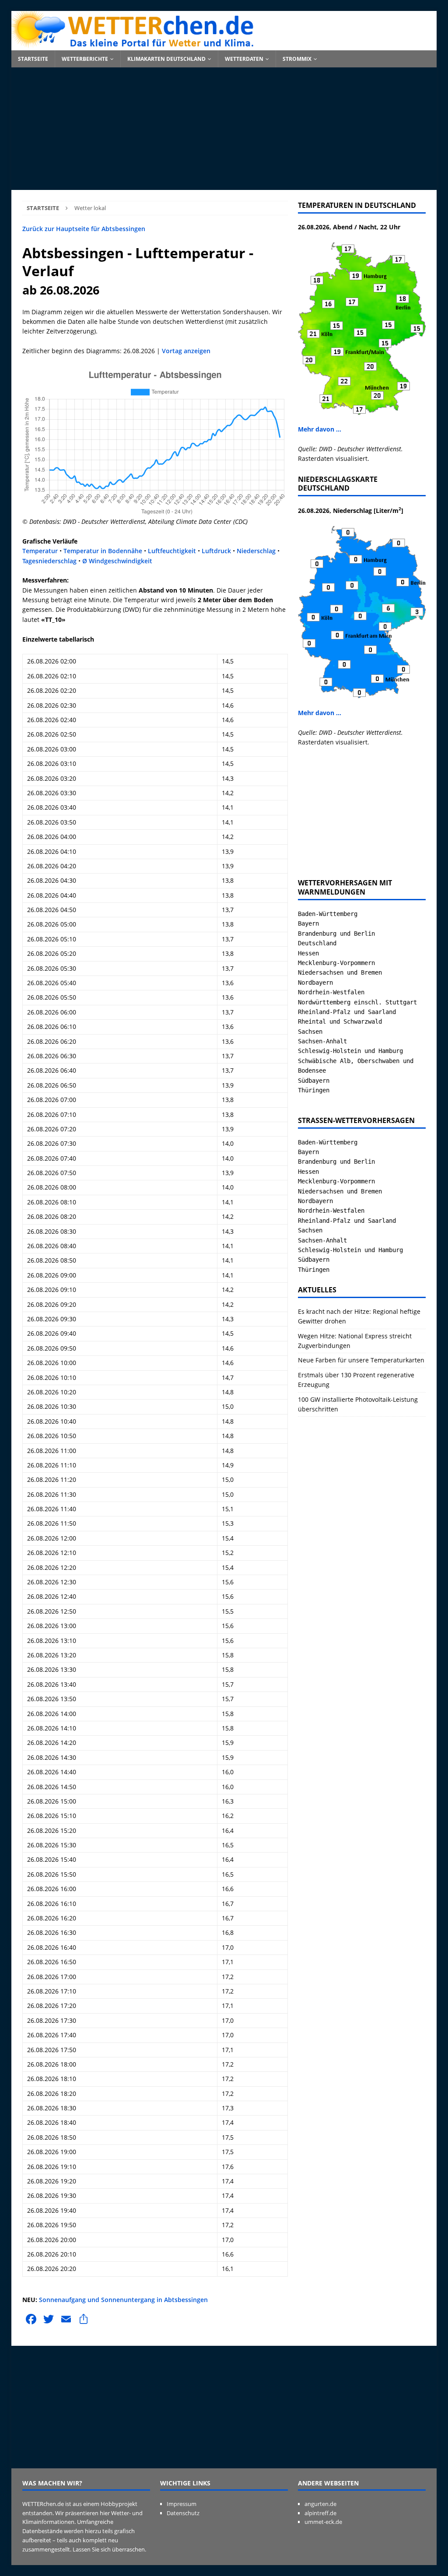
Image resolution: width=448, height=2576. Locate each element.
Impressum (182, 2504)
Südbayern (314, 1081)
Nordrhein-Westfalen (331, 992)
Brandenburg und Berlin (336, 934)
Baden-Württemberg (328, 914)
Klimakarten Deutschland (166, 59)
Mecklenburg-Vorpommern (336, 963)
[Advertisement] (224, 129)
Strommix (297, 59)
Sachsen (310, 1032)
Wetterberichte (85, 59)
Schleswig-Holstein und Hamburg (350, 1051)
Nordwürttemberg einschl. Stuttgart (357, 1002)
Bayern (308, 923)
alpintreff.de (320, 2513)
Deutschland (317, 943)
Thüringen (314, 1090)
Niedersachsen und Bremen (340, 972)
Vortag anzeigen (186, 351)
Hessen (308, 953)
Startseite (33, 59)
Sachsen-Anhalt (322, 1041)
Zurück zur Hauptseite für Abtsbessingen (84, 229)
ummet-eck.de (323, 2522)
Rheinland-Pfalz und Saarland (347, 1012)
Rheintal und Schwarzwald (340, 1021)
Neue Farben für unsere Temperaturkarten (361, 1360)
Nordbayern (315, 983)
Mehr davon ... (320, 429)
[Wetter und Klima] (224, 45)
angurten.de (320, 2504)
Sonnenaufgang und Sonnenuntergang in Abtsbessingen (123, 2300)
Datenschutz (183, 2513)
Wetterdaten (244, 59)
